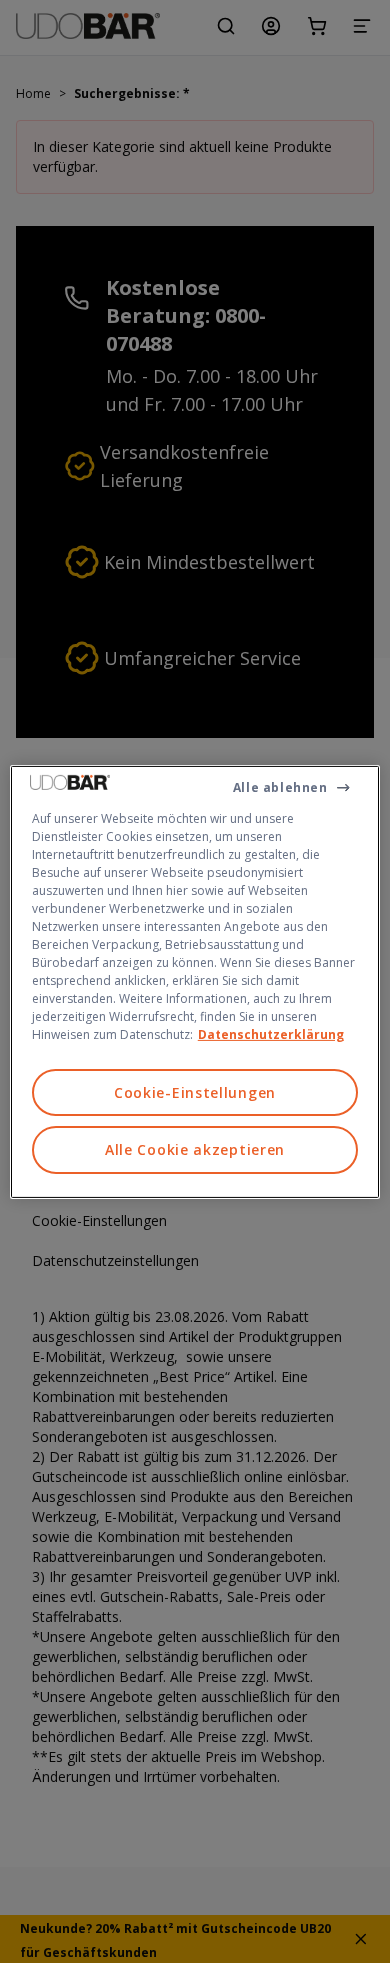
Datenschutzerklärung (271, 1033)
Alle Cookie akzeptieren (195, 1149)
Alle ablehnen (280, 786)
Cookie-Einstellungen (195, 1091)
